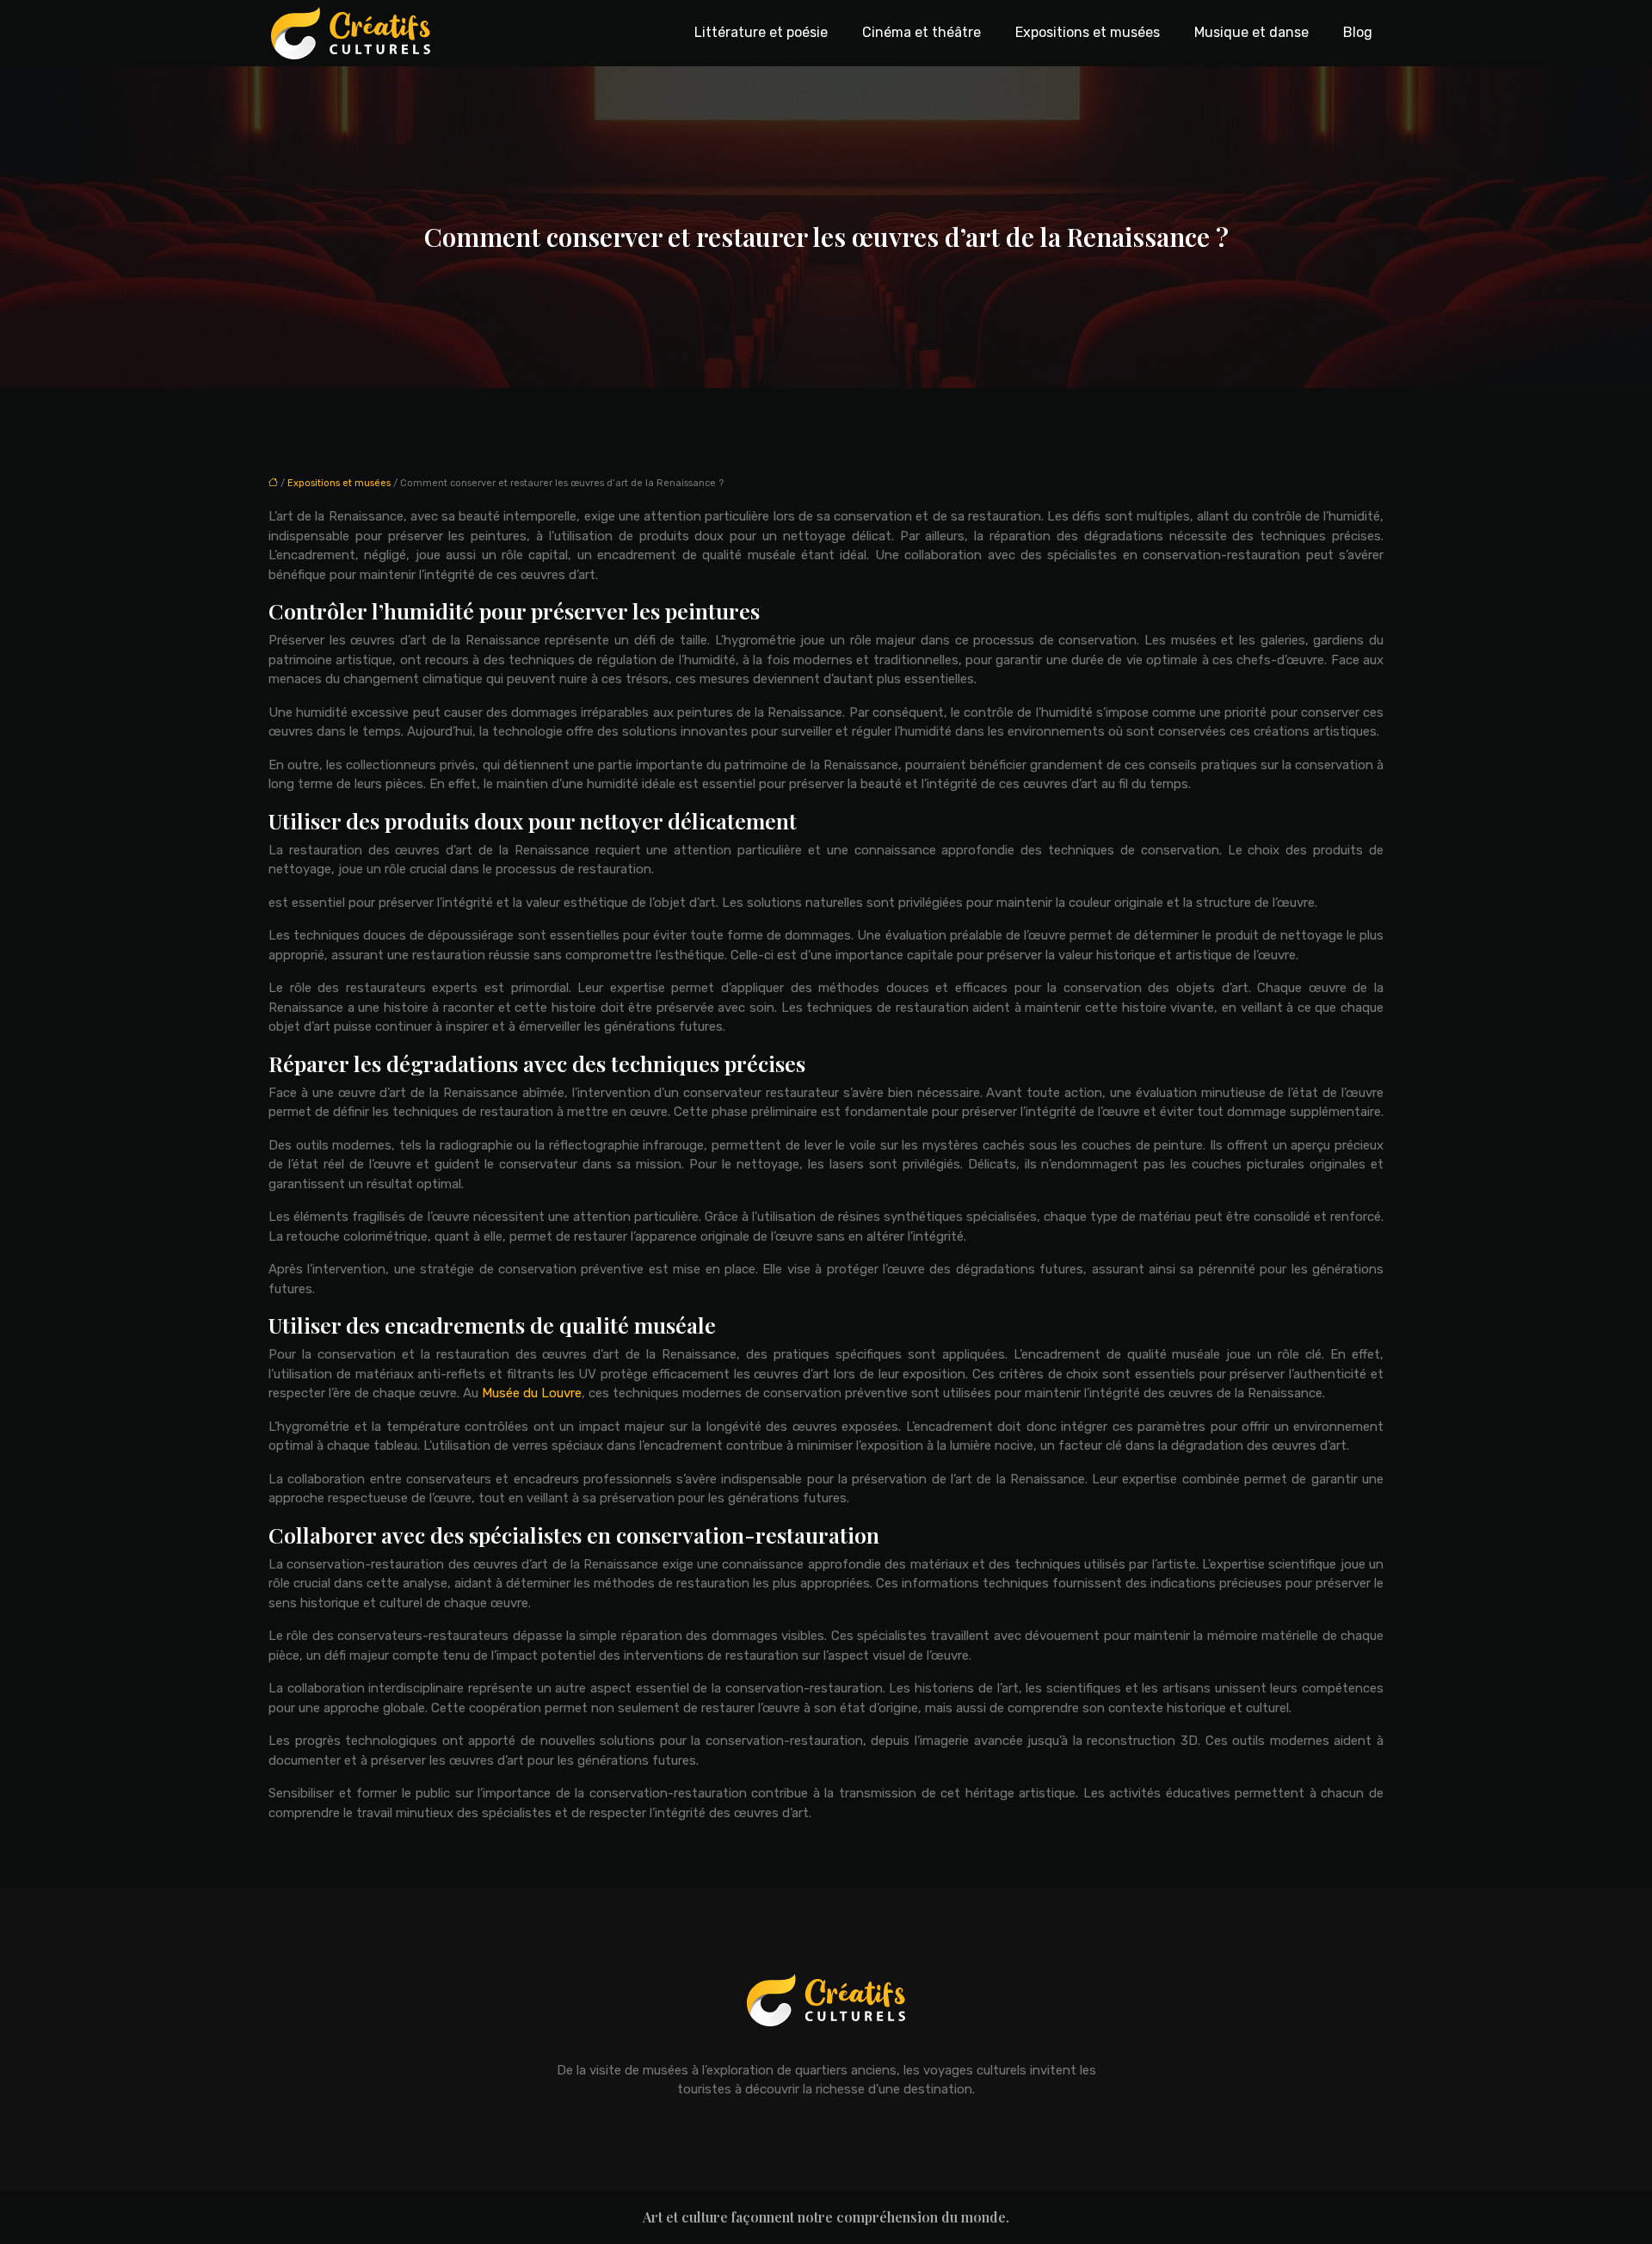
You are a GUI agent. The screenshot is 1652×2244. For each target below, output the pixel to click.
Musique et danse (1251, 32)
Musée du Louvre (532, 1393)
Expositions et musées (1088, 32)
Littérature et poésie (761, 32)
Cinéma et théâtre (922, 32)
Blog (1358, 32)
